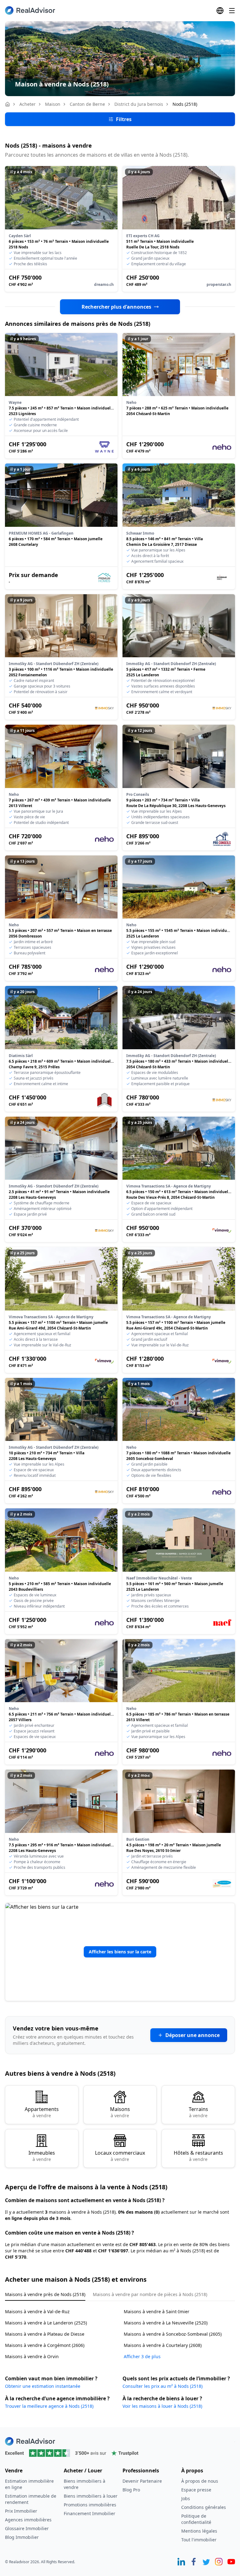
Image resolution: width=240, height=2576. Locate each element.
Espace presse (196, 2490)
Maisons (120, 2112)
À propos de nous (200, 2481)
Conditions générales (204, 2507)
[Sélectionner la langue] (220, 11)
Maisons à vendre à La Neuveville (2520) (166, 2323)
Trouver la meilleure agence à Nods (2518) (49, 2406)
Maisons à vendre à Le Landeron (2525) (46, 2323)
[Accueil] (7, 104)
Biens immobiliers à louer (91, 2496)
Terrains (198, 2112)
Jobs (186, 2498)
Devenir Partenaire (142, 2481)
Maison (53, 104)
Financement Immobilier (90, 2513)
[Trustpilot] (120, 2453)
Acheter (27, 104)
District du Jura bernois (139, 104)
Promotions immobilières (90, 2505)
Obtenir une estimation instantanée (43, 2386)
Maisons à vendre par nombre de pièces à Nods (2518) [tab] (150, 2294)
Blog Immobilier (22, 2537)
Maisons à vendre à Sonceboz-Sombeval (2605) (173, 2334)
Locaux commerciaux (120, 2156)
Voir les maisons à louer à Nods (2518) (162, 2406)
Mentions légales (199, 2531)
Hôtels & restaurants (198, 2156)
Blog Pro (131, 2490)
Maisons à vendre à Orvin (32, 2356)
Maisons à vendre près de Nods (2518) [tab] (45, 2294)
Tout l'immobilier (199, 2540)
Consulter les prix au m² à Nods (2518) (162, 2386)
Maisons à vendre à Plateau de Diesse (45, 2334)
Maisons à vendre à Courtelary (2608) (163, 2345)
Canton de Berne (87, 104)
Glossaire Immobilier (27, 2528)
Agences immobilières (28, 2520)
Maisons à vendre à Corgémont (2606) (45, 2345)
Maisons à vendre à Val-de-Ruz (37, 2312)
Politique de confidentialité (196, 2519)
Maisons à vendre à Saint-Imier (157, 2312)
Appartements (42, 2112)
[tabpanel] (120, 2330)
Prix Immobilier (21, 2511)
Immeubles (42, 2156)
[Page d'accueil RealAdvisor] (30, 10)
